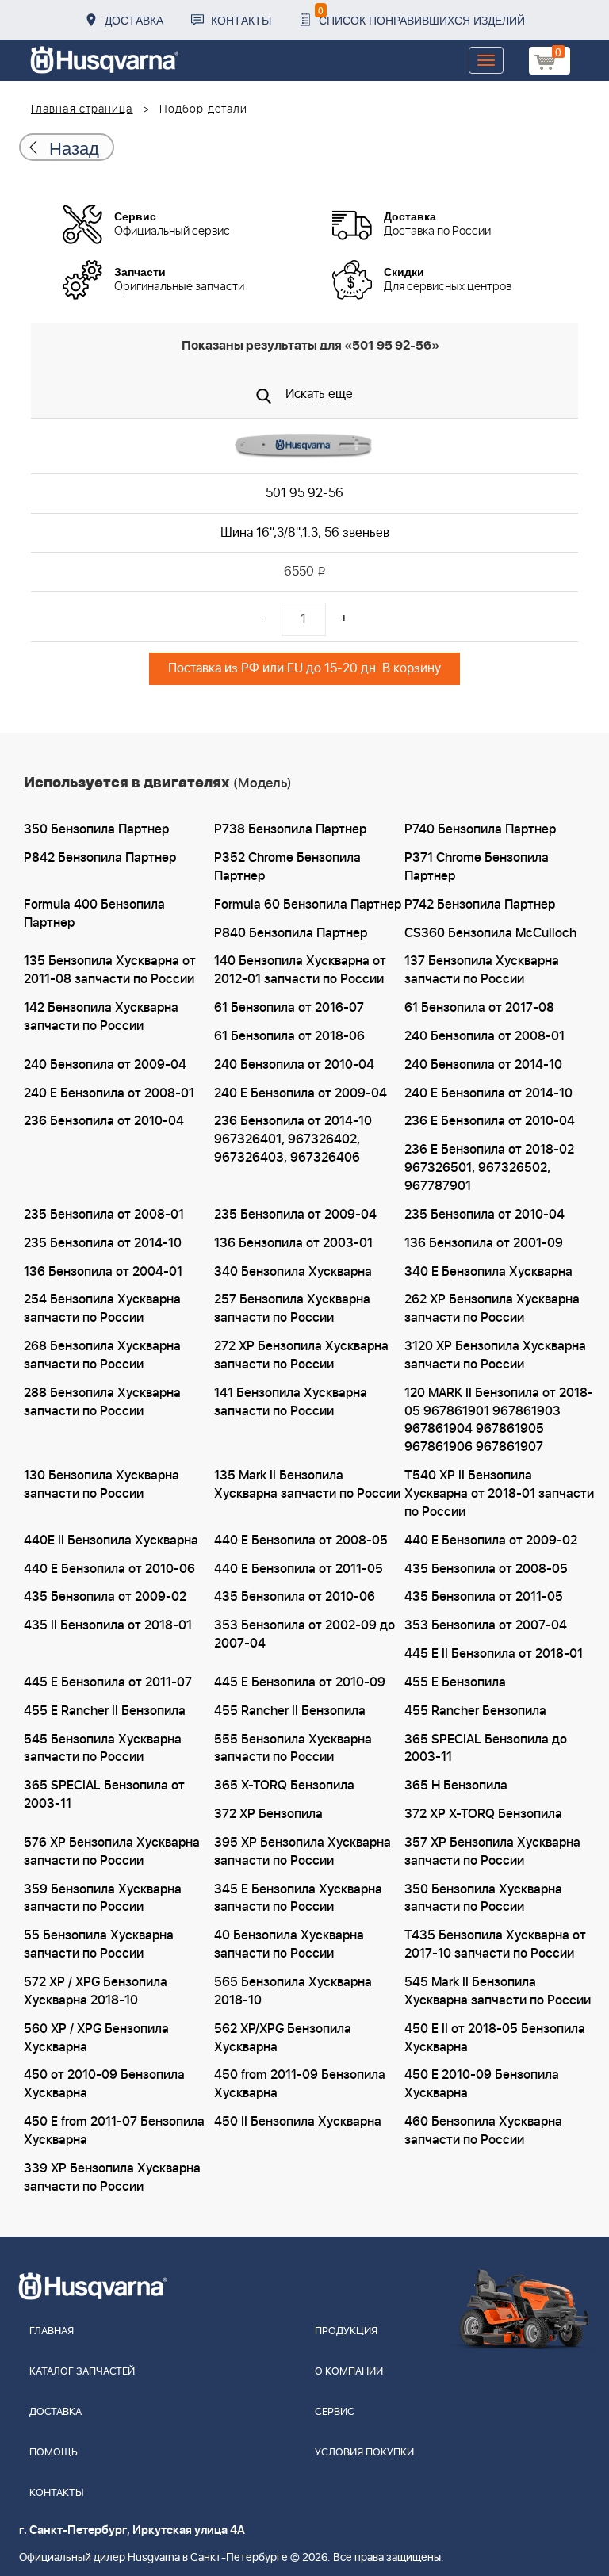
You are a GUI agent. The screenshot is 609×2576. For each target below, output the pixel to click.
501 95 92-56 (304, 493)
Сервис (335, 2412)
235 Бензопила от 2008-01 (104, 1215)
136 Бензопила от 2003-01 (293, 1243)
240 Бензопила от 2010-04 (294, 1065)
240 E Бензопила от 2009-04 (301, 1093)
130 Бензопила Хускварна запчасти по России (101, 1485)
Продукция (346, 2331)
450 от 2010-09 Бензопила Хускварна (104, 2084)
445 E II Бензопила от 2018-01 (494, 1654)
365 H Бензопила (456, 1786)
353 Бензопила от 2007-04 (486, 1625)
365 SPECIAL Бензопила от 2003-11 (104, 1795)
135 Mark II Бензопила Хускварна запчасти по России (307, 1485)
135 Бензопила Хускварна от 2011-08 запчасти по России (110, 970)
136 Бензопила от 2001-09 (484, 1243)
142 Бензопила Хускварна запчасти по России (101, 1017)
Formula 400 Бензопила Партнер (94, 914)
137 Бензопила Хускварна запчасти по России (482, 970)
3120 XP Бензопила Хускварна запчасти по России (495, 1355)
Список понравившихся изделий (421, 15)
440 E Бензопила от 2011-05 (299, 1569)
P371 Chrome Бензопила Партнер (477, 867)
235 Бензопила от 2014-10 (103, 1243)
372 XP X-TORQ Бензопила (483, 1814)
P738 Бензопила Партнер (290, 829)
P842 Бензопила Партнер (100, 858)
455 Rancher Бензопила (475, 1711)
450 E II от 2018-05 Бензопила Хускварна (495, 2038)
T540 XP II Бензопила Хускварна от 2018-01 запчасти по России (499, 1494)
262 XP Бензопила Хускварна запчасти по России (492, 1309)
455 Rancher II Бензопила (290, 1711)
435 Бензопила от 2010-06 (295, 1597)
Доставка (134, 20)
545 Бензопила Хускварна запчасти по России (103, 1749)
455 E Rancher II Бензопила (105, 1711)
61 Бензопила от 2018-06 (289, 1036)
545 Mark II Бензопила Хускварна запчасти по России (498, 1991)
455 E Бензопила (455, 1682)
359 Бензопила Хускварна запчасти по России (103, 1899)
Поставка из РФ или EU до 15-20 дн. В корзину (304, 668)
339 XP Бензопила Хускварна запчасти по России (112, 2178)
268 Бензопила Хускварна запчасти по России (102, 1355)
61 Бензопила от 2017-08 (479, 1008)
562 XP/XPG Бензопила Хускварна (283, 2038)
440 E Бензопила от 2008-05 (301, 1541)
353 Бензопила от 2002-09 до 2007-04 (304, 1634)
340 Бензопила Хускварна (293, 1272)
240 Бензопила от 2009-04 (105, 1065)
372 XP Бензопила (268, 1814)
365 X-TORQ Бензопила (284, 1786)
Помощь (54, 2453)
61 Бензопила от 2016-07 (289, 1008)
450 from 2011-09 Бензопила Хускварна (300, 2084)
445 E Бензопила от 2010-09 (300, 1682)
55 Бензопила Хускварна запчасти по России (99, 1944)
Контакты (241, 20)
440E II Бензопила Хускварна (111, 1541)
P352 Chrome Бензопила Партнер (287, 867)
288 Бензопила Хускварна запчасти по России (102, 1402)
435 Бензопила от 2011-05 (484, 1597)
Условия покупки (364, 2453)
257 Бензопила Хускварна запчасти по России (292, 1309)
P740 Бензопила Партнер (480, 829)
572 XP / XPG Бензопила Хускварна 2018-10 (96, 1991)
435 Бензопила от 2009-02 (105, 1597)
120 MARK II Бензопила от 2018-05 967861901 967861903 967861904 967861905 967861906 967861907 (499, 1420)
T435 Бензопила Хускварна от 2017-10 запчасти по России (495, 1944)
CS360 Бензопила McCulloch (490, 933)
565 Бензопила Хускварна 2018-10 (293, 1991)
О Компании (349, 2372)
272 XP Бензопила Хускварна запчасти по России (301, 1355)
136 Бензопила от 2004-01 (103, 1272)
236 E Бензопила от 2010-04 (490, 1121)
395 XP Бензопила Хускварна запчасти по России (303, 1852)
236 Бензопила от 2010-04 (104, 1121)
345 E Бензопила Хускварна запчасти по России (298, 1899)
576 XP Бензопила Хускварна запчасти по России (112, 1852)
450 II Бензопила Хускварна (298, 2122)
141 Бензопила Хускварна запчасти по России (291, 1402)
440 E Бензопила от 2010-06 (109, 1569)
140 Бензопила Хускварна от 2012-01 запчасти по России (300, 970)
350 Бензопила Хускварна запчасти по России (483, 1899)
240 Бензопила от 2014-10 (483, 1065)
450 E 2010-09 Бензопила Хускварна (482, 2084)
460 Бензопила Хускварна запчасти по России (483, 2131)
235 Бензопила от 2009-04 (295, 1215)
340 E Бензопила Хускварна (488, 1272)
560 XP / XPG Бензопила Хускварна (96, 2038)
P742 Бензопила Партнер (480, 905)
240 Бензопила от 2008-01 (485, 1036)
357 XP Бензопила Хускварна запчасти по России (492, 1852)
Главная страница (82, 109)
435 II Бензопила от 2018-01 (108, 1625)
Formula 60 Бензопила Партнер (308, 905)
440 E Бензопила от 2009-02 (491, 1541)
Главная (52, 2331)
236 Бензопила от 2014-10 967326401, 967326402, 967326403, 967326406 (293, 1139)
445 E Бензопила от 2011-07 (108, 1682)
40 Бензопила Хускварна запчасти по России (289, 1944)
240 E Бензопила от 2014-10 (488, 1093)
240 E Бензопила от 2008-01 (109, 1093)
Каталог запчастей (82, 2372)
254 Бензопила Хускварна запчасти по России (102, 1309)
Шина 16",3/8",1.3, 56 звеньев (305, 533)
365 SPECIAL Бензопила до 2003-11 (486, 1749)
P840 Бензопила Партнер (291, 933)
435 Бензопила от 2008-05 (486, 1569)
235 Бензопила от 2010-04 (485, 1215)
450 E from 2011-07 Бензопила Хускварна (114, 2131)
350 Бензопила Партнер (96, 829)
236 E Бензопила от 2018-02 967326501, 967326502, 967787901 (489, 1168)
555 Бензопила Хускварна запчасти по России (293, 1749)
